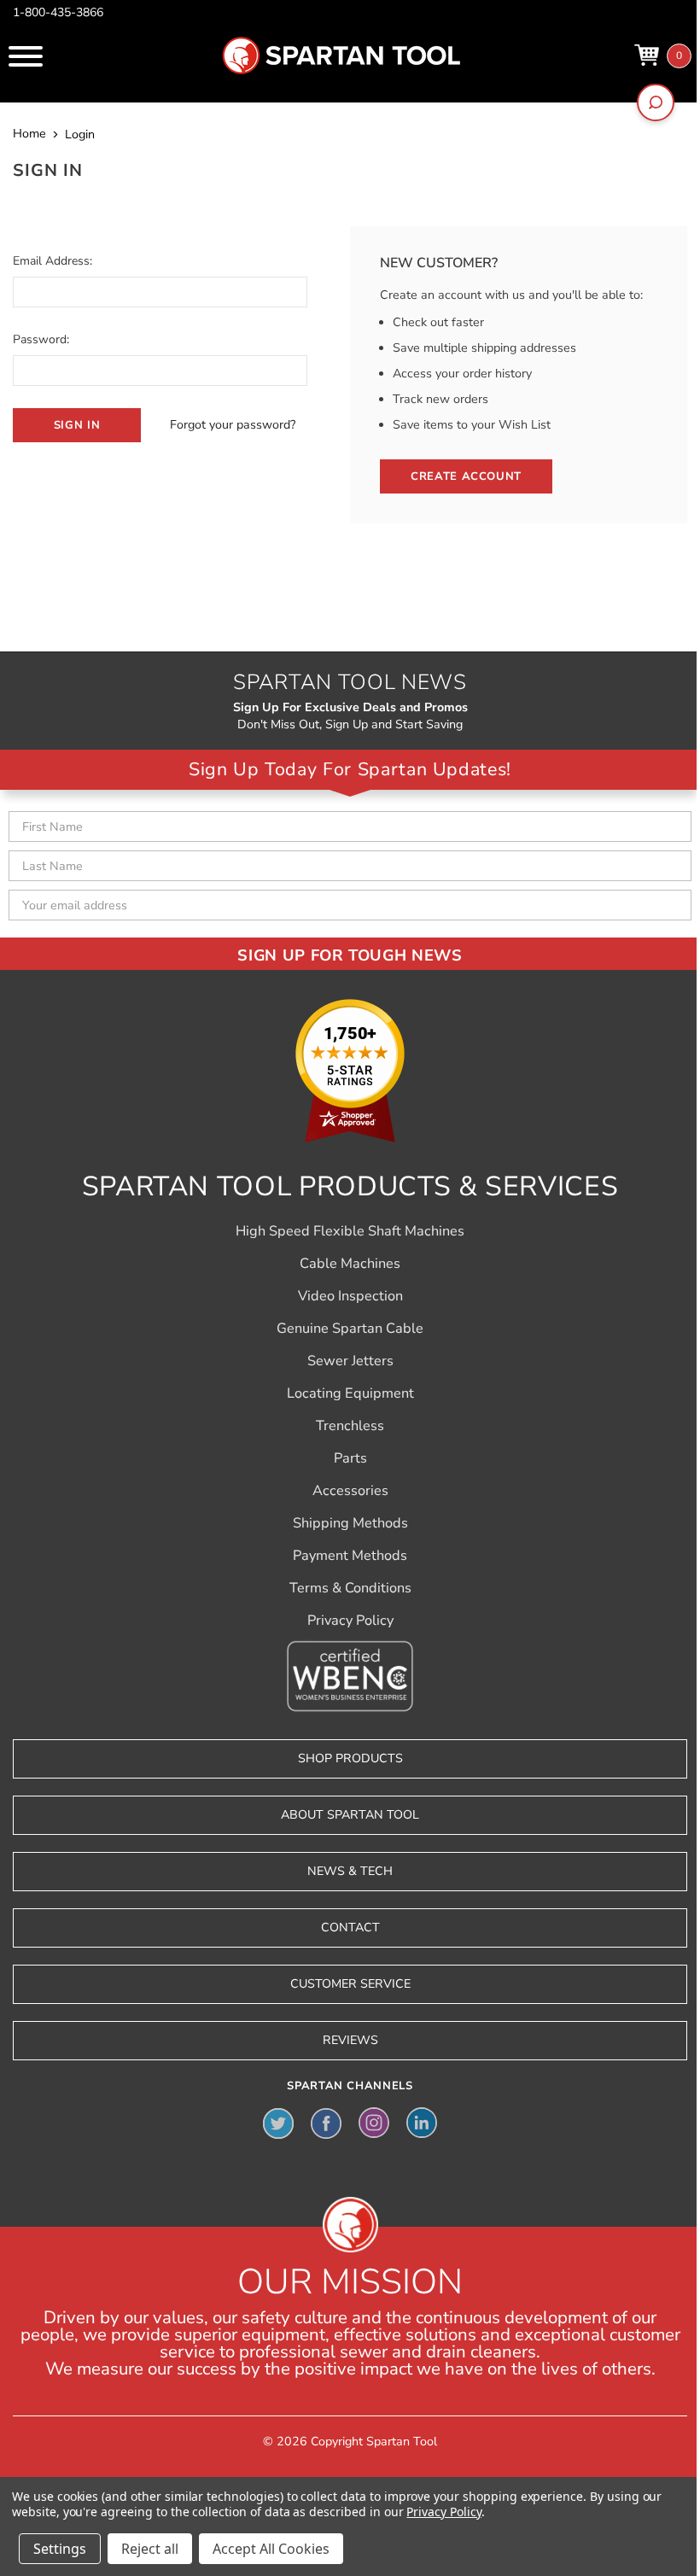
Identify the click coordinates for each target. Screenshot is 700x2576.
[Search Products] (656, 102)
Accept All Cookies (271, 2549)
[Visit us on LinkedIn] (422, 2123)
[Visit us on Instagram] (374, 2123)
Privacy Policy (350, 1621)
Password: (41, 339)
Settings (60, 2549)
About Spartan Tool (350, 1815)
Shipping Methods (350, 1523)
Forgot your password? (233, 425)
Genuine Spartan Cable (350, 1329)
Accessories (350, 1491)
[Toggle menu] (26, 56)
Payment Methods (350, 1556)
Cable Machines (350, 1264)
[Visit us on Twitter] (278, 2123)
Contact (350, 1928)
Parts (350, 1458)
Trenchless (350, 1426)
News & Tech (350, 1871)
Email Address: (52, 261)
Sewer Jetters (350, 1361)
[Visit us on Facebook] (326, 2123)
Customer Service (350, 1984)
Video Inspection (350, 1296)
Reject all (150, 2549)
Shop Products (350, 1758)
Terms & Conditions (350, 1588)
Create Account (466, 476)
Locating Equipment (350, 1393)
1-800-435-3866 (58, 12)
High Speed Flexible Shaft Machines (350, 1231)
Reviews (350, 2040)
